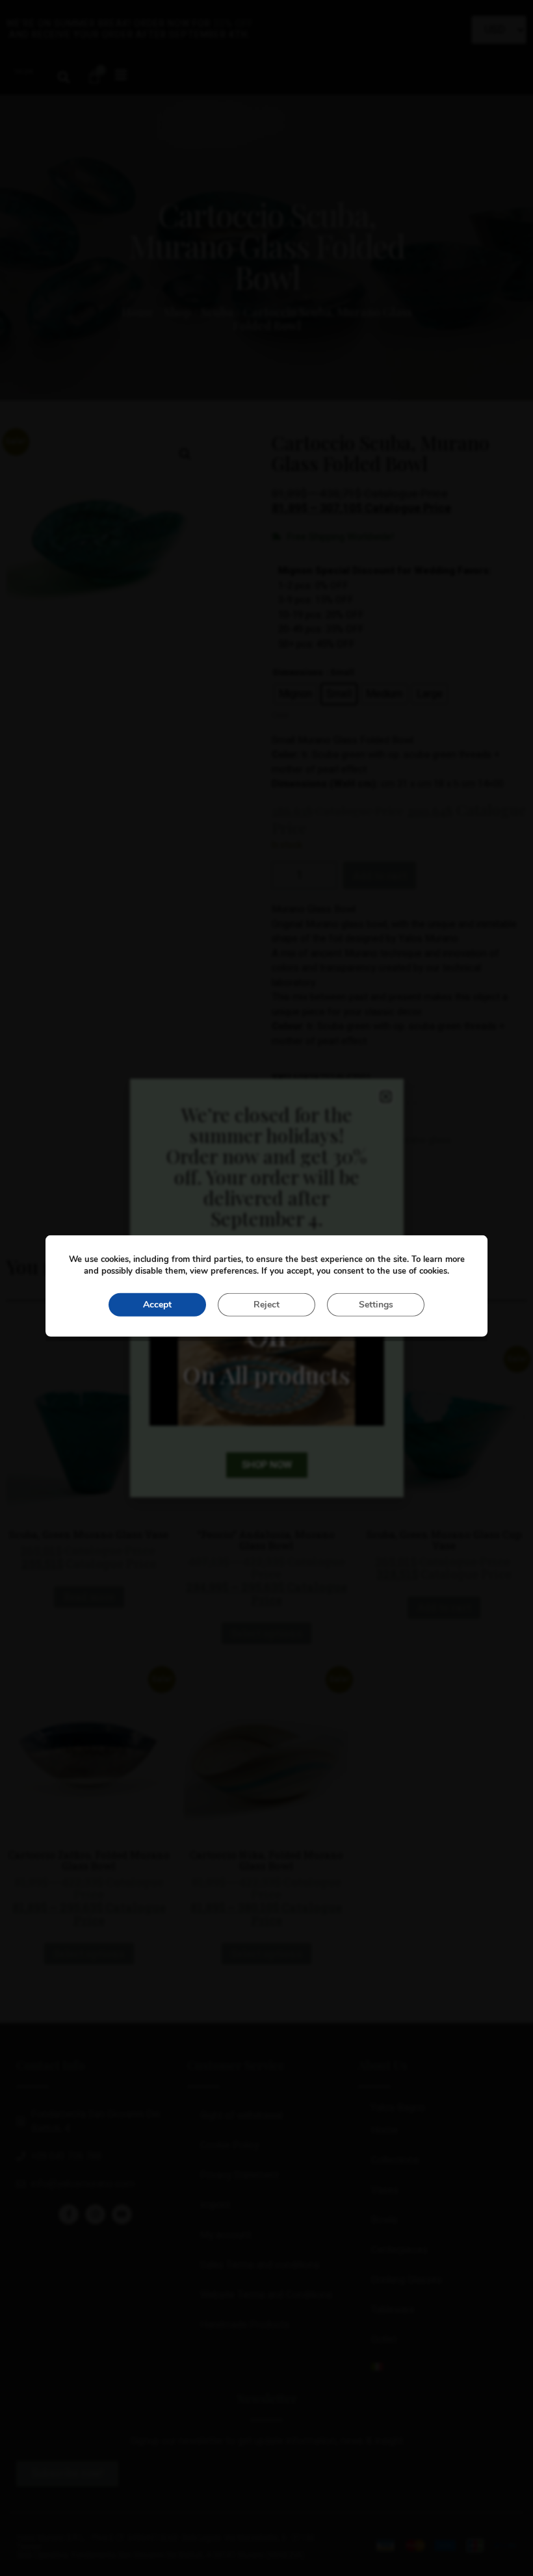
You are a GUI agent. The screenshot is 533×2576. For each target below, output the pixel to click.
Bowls (384, 2220)
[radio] (295, 694)
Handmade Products (245, 2325)
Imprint (215, 2205)
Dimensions (298, 673)
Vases (385, 2190)
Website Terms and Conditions (266, 2295)
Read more (89, 1597)
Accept (157, 1305)
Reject (266, 1305)
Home (138, 312)
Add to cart (380, 875)
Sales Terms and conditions (260, 2265)
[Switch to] (437, 2367)
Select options (266, 1633)
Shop (177, 312)
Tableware (393, 2310)
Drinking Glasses (407, 2280)
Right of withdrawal (241, 2115)
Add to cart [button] (444, 1607)
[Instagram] (95, 2214)
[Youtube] (122, 2214)
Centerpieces (399, 2250)
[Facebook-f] (69, 2214)
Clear (280, 715)
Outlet (384, 2339)
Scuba (217, 312)
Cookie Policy (229, 2145)
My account (226, 2235)
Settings (376, 1305)
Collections (395, 2160)
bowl (301, 1111)
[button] (63, 77)
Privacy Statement (240, 2175)
